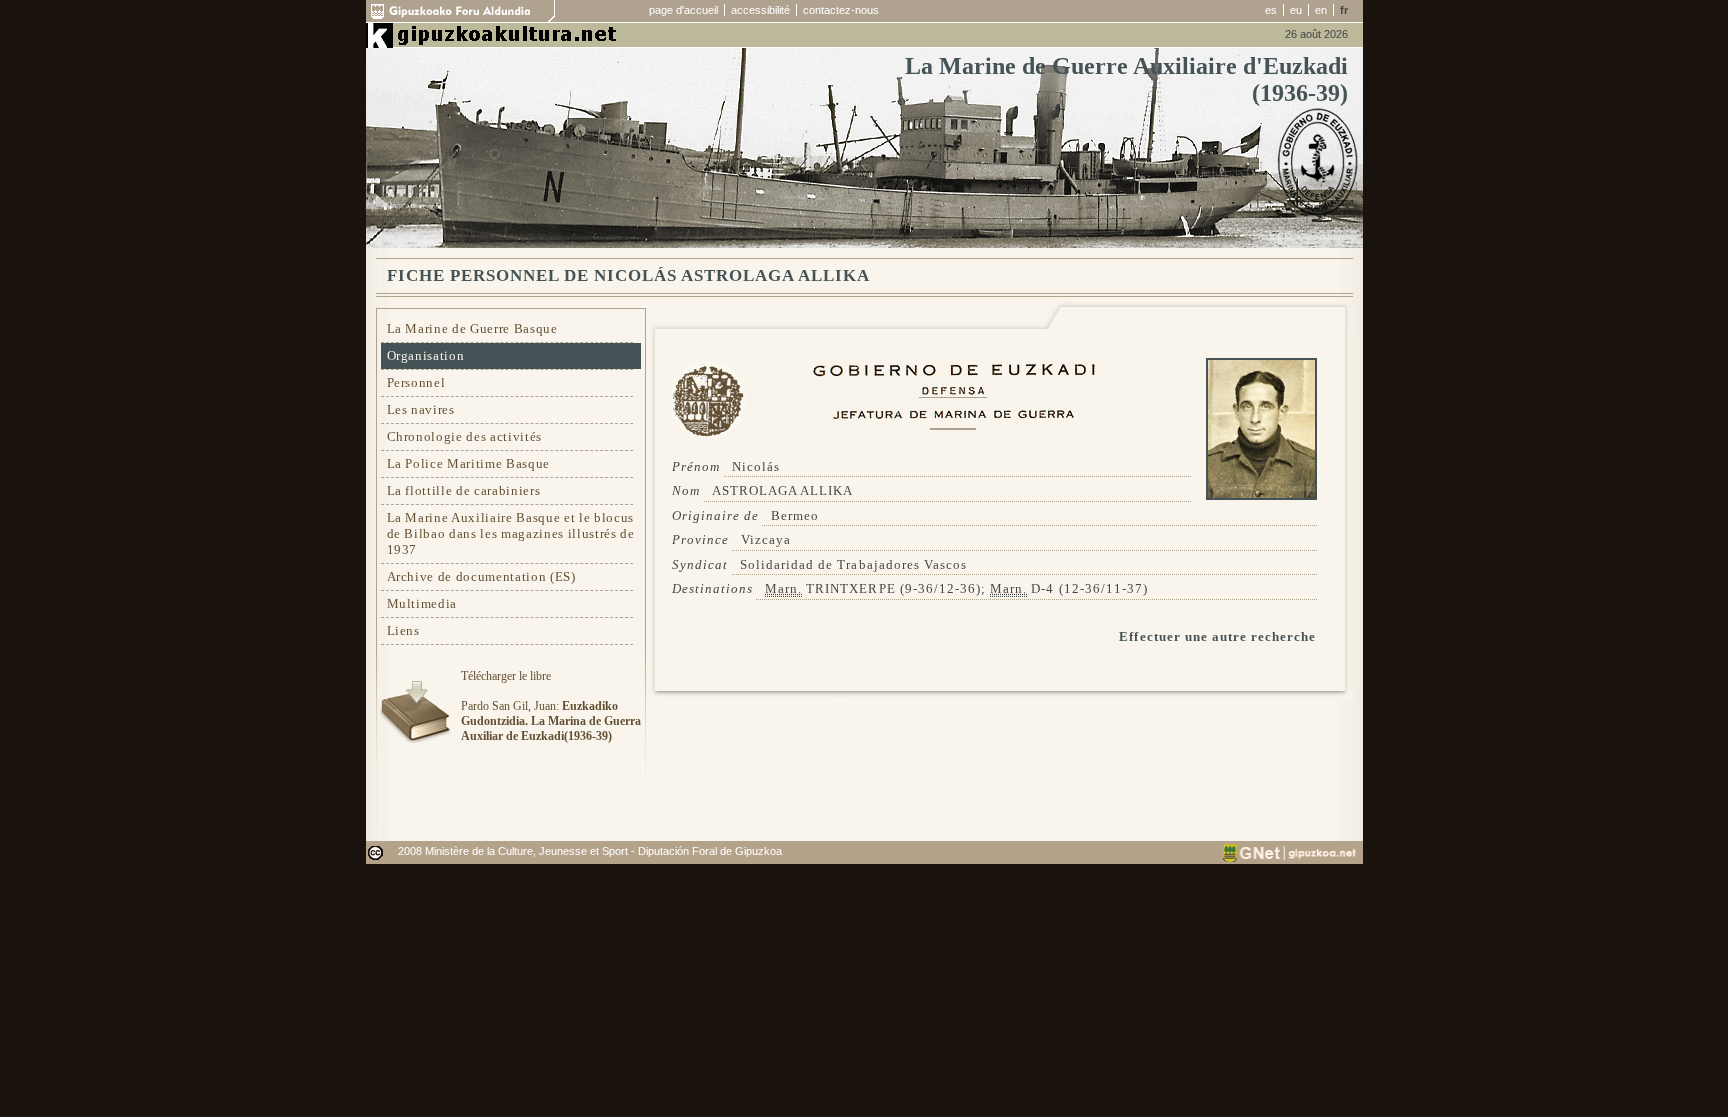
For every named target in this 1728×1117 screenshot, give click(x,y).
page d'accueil (683, 10)
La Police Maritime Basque (469, 463)
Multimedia (422, 603)
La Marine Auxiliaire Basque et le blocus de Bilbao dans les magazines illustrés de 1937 (511, 533)
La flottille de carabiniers (464, 490)
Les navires (421, 409)
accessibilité (760, 10)
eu (1296, 10)
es (1271, 10)
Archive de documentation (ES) (481, 576)
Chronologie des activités (465, 436)
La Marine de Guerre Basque (472, 328)
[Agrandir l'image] (1261, 495)
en (1321, 10)
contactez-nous (841, 10)
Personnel (416, 382)
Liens (403, 630)
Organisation (426, 355)
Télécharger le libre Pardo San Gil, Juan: (551, 706)
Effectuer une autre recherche (1217, 636)
